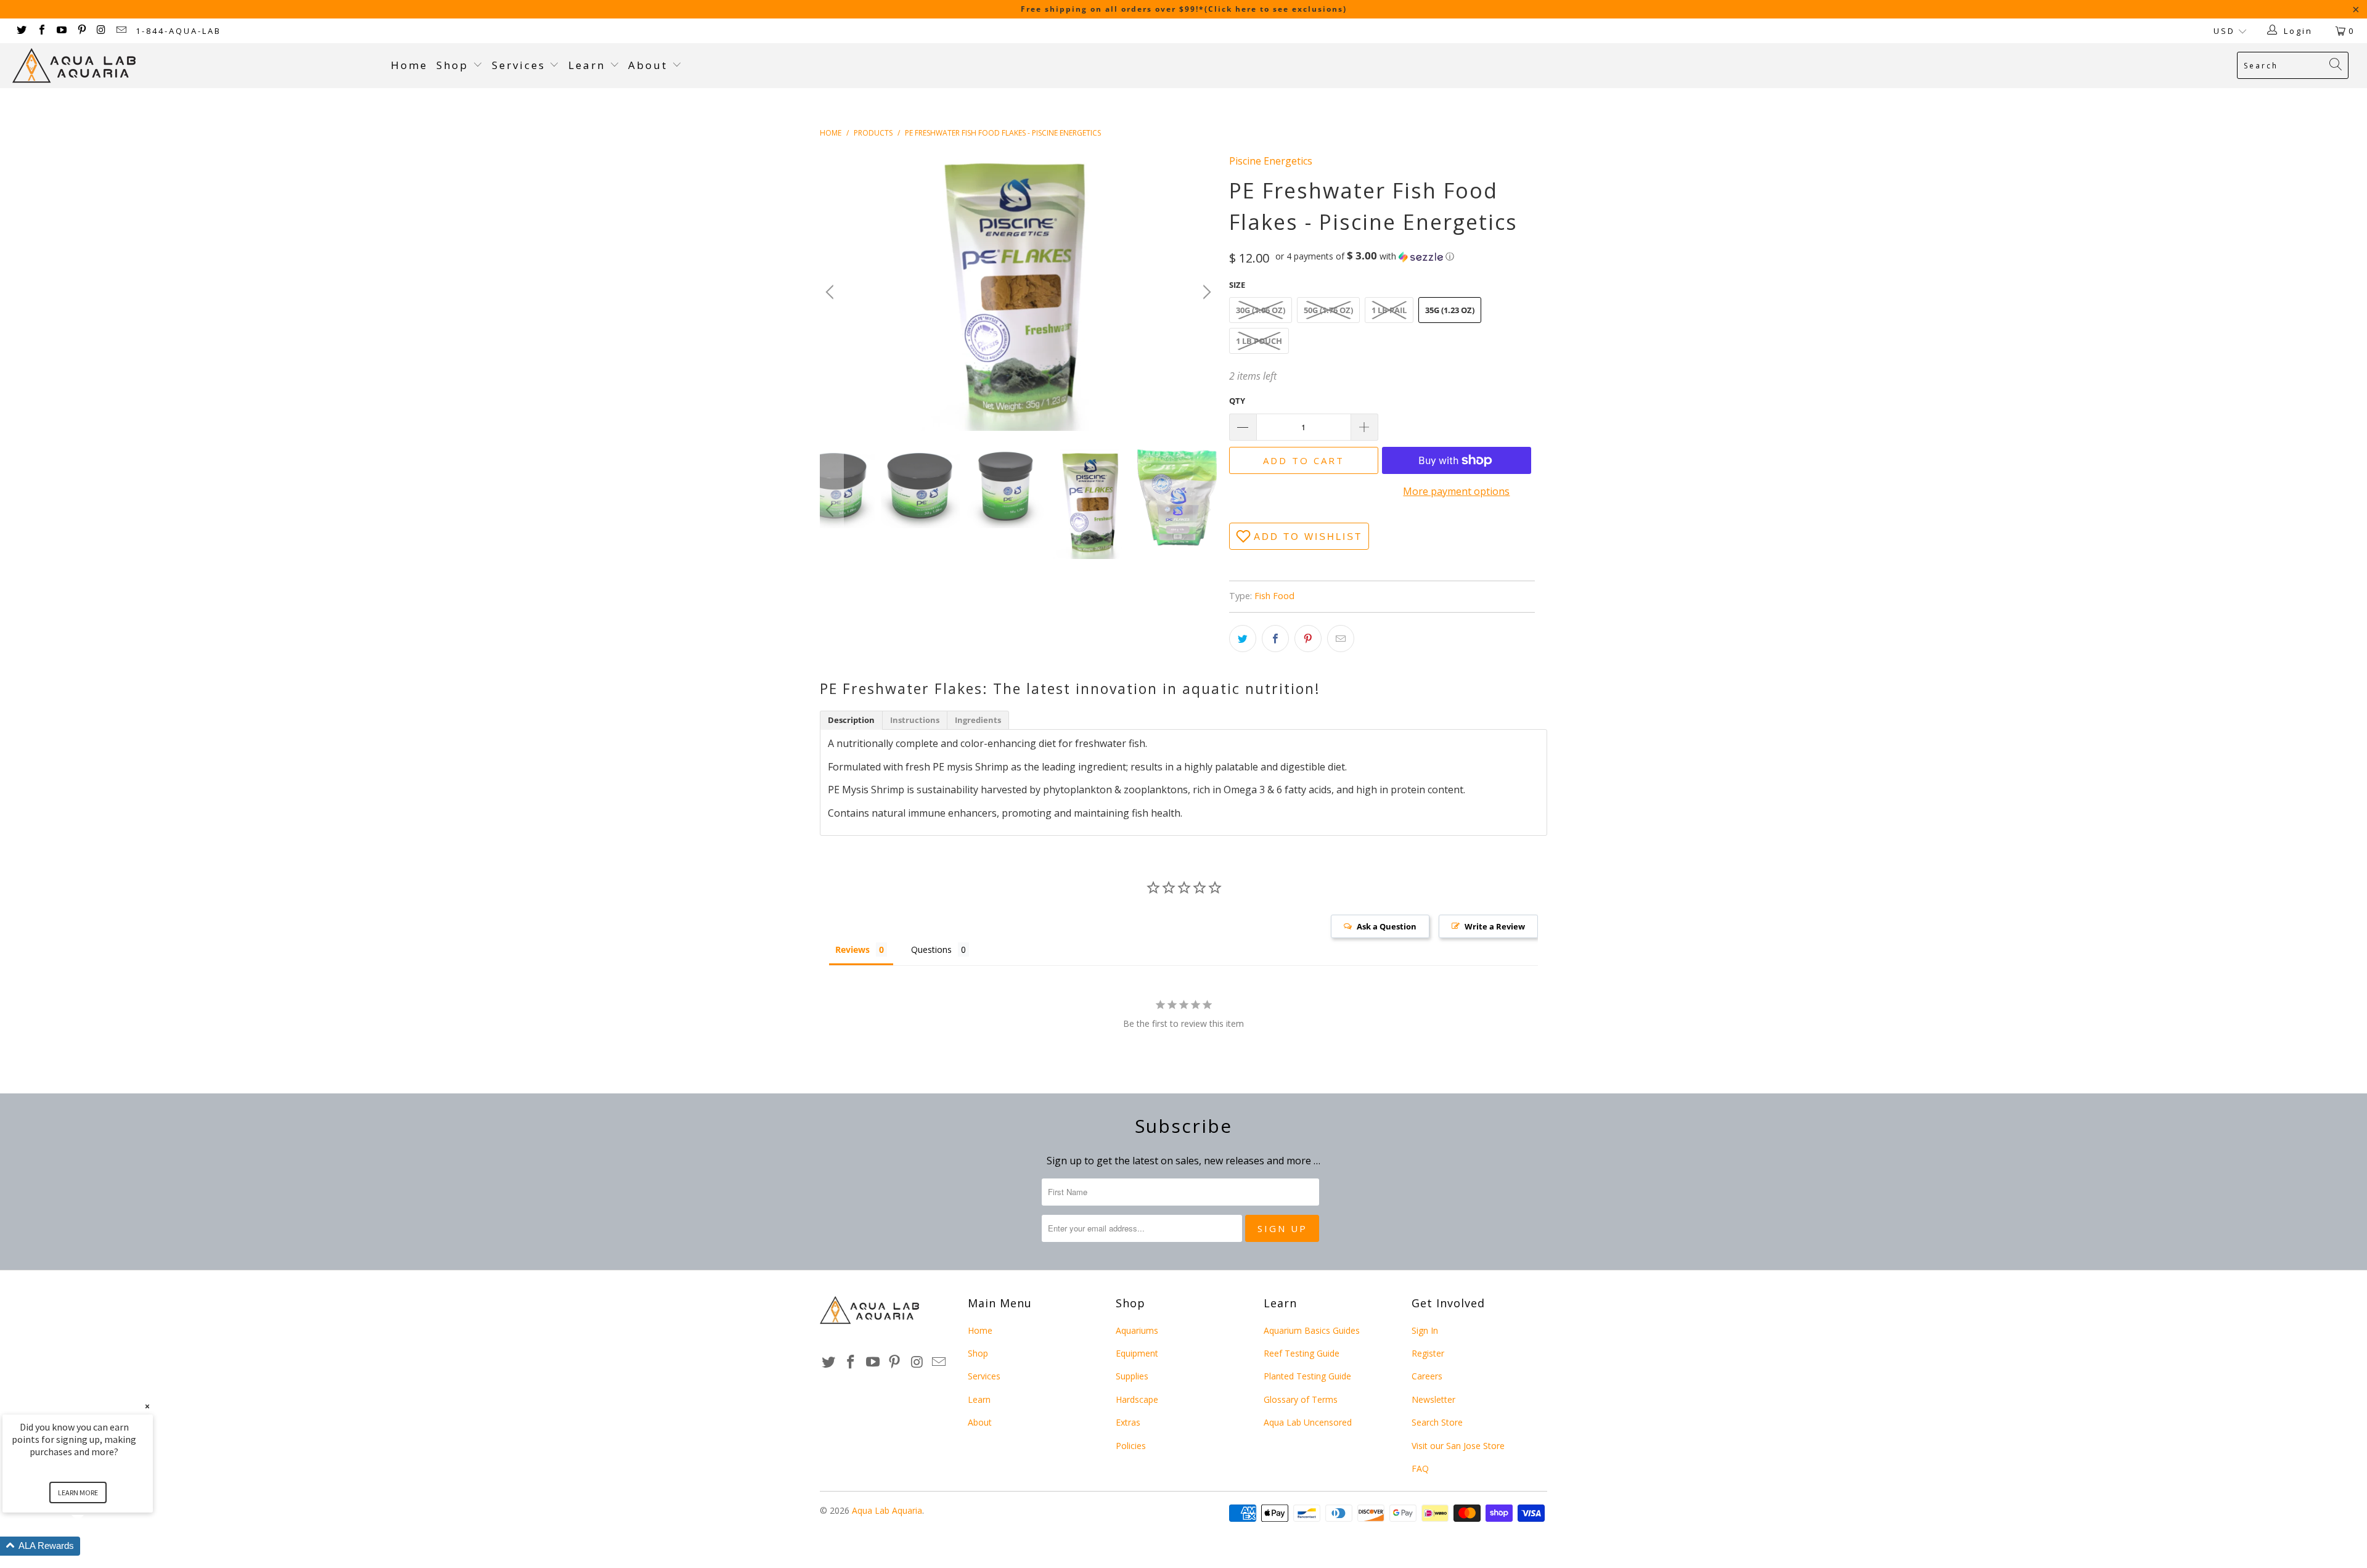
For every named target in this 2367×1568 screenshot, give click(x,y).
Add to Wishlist (1308, 537)
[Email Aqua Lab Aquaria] (121, 31)
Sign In (1425, 1330)
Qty (1237, 401)
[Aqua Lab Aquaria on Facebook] (41, 31)
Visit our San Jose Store (1458, 1446)
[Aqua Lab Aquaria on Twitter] (21, 31)
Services (521, 65)
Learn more (78, 1492)
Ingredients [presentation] (978, 720)
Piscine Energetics (1271, 161)
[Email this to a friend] (1341, 639)
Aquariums (1137, 1330)
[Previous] (832, 292)
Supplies (1132, 1376)
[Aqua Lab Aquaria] (195, 66)
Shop (452, 65)
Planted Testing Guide (1307, 1376)
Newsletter (1433, 1399)
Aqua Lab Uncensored (1308, 1422)
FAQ (1420, 1468)
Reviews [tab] (852, 949)
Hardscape (1137, 1399)
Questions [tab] (931, 949)
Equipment (1137, 1353)
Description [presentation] (851, 720)
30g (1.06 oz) (1261, 310)
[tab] (851, 720)
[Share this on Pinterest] (1308, 639)
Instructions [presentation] (915, 720)
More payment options (1456, 491)
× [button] (147, 1406)
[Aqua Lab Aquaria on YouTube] (61, 31)
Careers (1427, 1376)
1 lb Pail (1389, 310)
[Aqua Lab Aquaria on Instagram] (101, 31)
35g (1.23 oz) (1450, 310)
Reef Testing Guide (1302, 1353)
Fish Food (1274, 596)
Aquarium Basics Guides (1312, 1330)
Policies (1131, 1446)
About (650, 65)
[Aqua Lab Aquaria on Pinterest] (81, 31)
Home (409, 65)
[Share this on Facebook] (1275, 639)
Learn (589, 65)
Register (1428, 1353)
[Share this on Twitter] (1243, 639)
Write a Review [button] (1495, 926)
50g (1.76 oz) (1328, 310)
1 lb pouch (1259, 341)
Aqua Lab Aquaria (887, 1510)
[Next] (1205, 292)
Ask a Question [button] (1387, 926)
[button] (1365, 256)
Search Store (1437, 1422)
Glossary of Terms (1301, 1399)
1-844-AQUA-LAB (178, 31)
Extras (1128, 1422)
